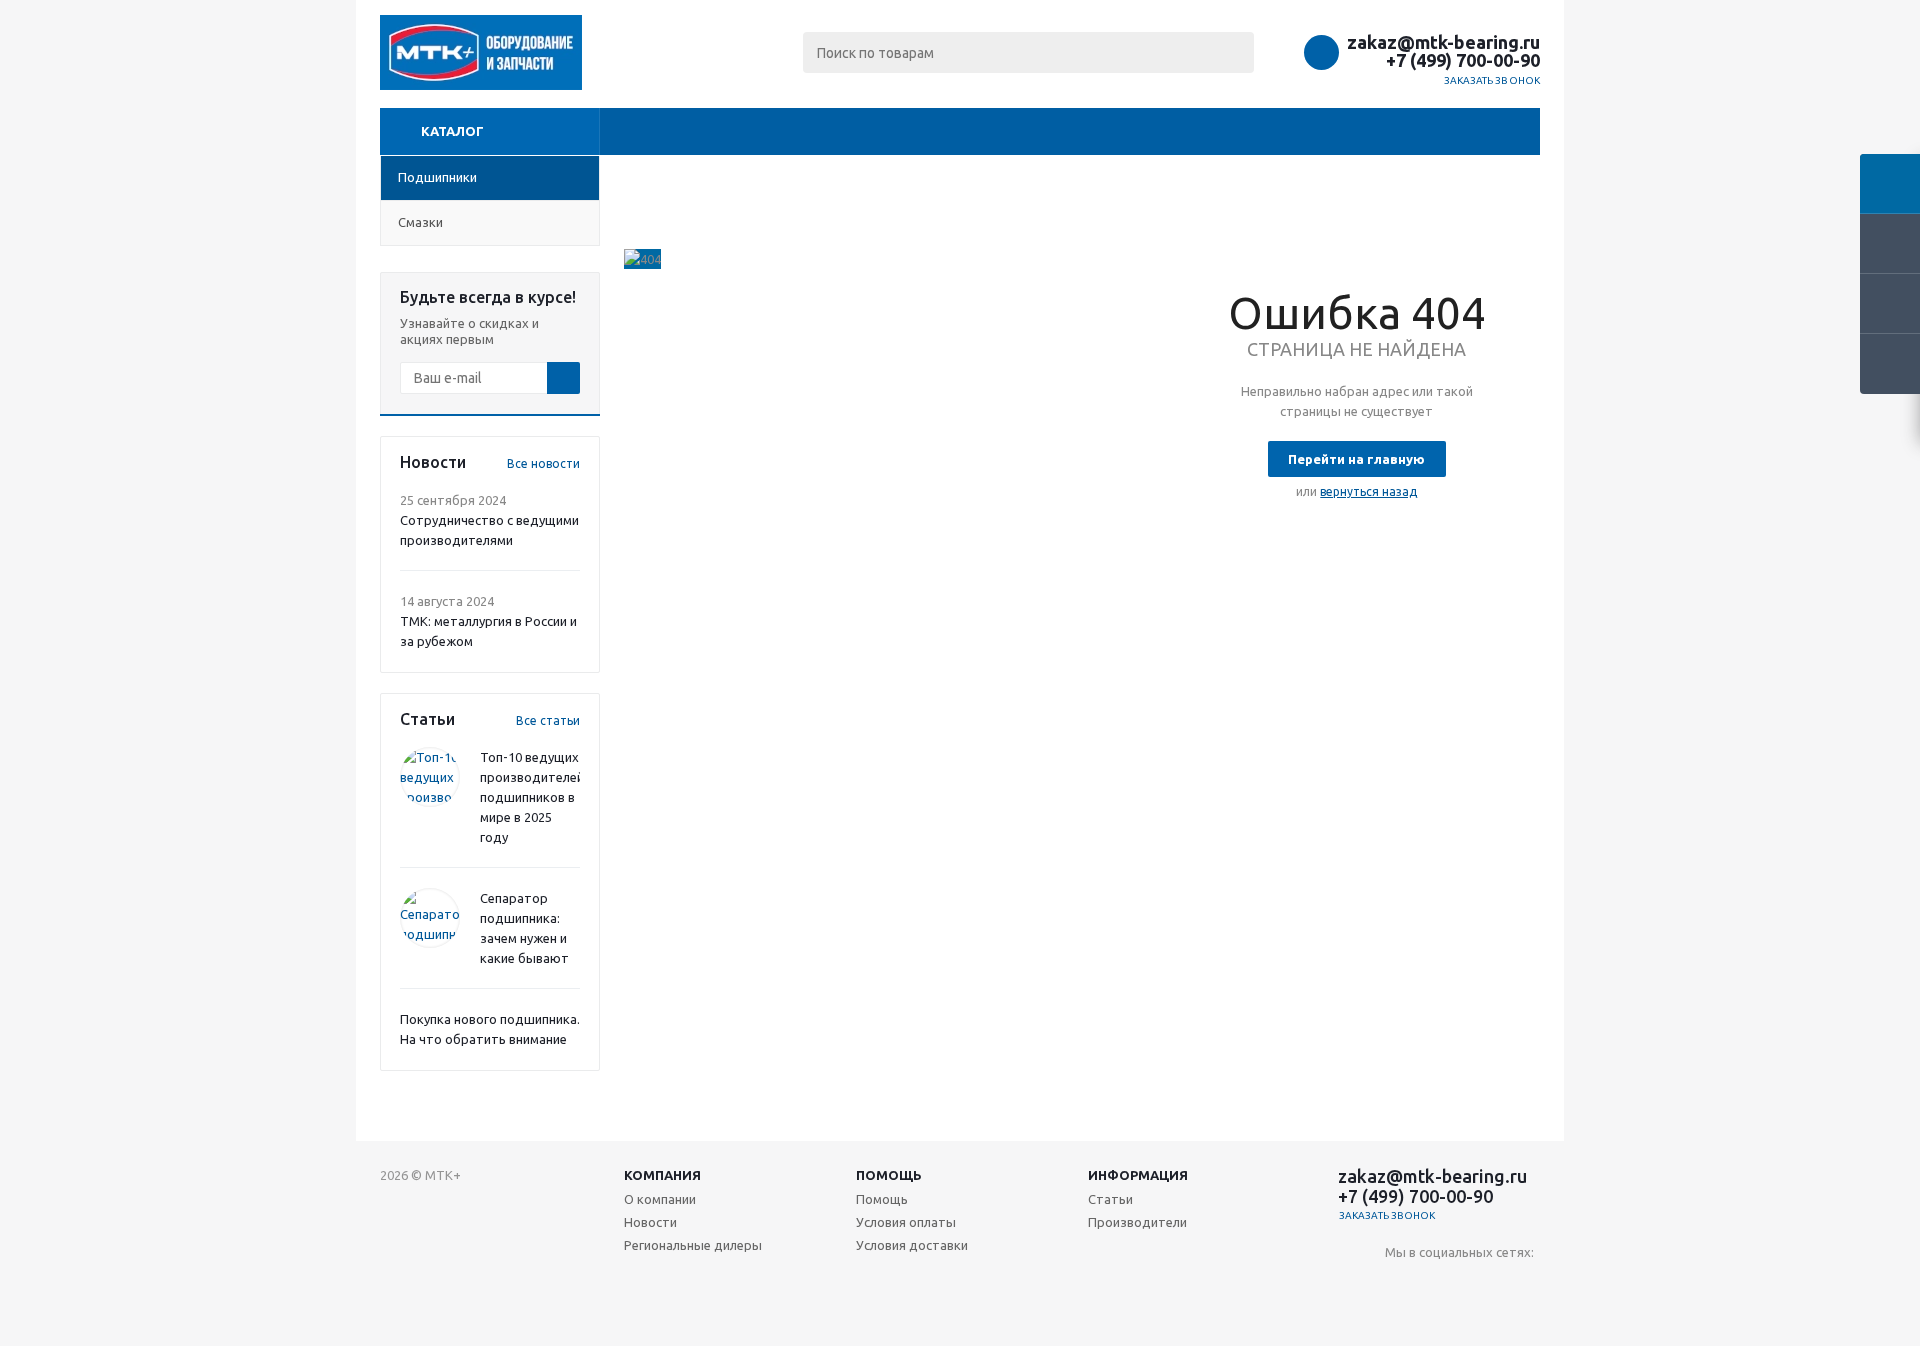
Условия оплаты (906, 1222)
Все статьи (548, 720)
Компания (662, 1175)
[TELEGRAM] (1482, 1285)
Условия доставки (912, 1245)
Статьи (1110, 1199)
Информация (1138, 1175)
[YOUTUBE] (1441, 1285)
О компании (660, 1199)
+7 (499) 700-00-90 (1463, 60)
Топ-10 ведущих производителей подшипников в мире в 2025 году (532, 797)
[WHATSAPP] (1523, 1285)
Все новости (543, 463)
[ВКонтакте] (1400, 1285)
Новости (650, 1222)
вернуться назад (1368, 491)
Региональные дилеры (693, 1245)
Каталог (452, 131)
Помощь (889, 1175)
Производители (1137, 1222)
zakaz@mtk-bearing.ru (1443, 42)
